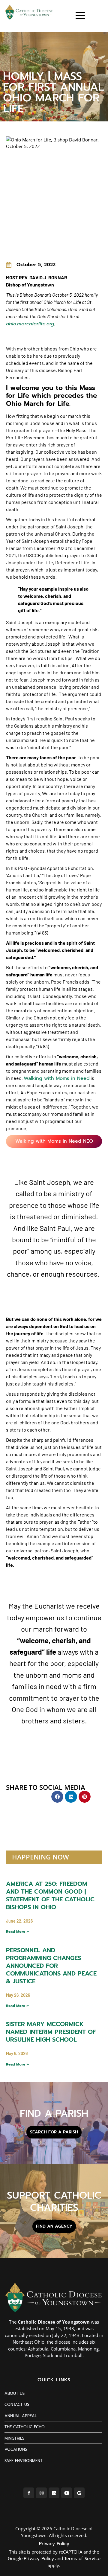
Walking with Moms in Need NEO (54, 1141)
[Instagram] (41, 2493)
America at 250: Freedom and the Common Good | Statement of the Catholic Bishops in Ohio (50, 1895)
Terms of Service (82, 2559)
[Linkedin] (54, 2493)
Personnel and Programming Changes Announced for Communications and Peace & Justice (51, 1966)
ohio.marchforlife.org (30, 324)
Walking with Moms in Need (57, 1078)
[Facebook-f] (29, 2493)
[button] (57, 1797)
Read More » (17, 1932)
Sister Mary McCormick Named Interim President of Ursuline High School (51, 2032)
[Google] (79, 2493)
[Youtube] (67, 2493)
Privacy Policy (54, 2544)
